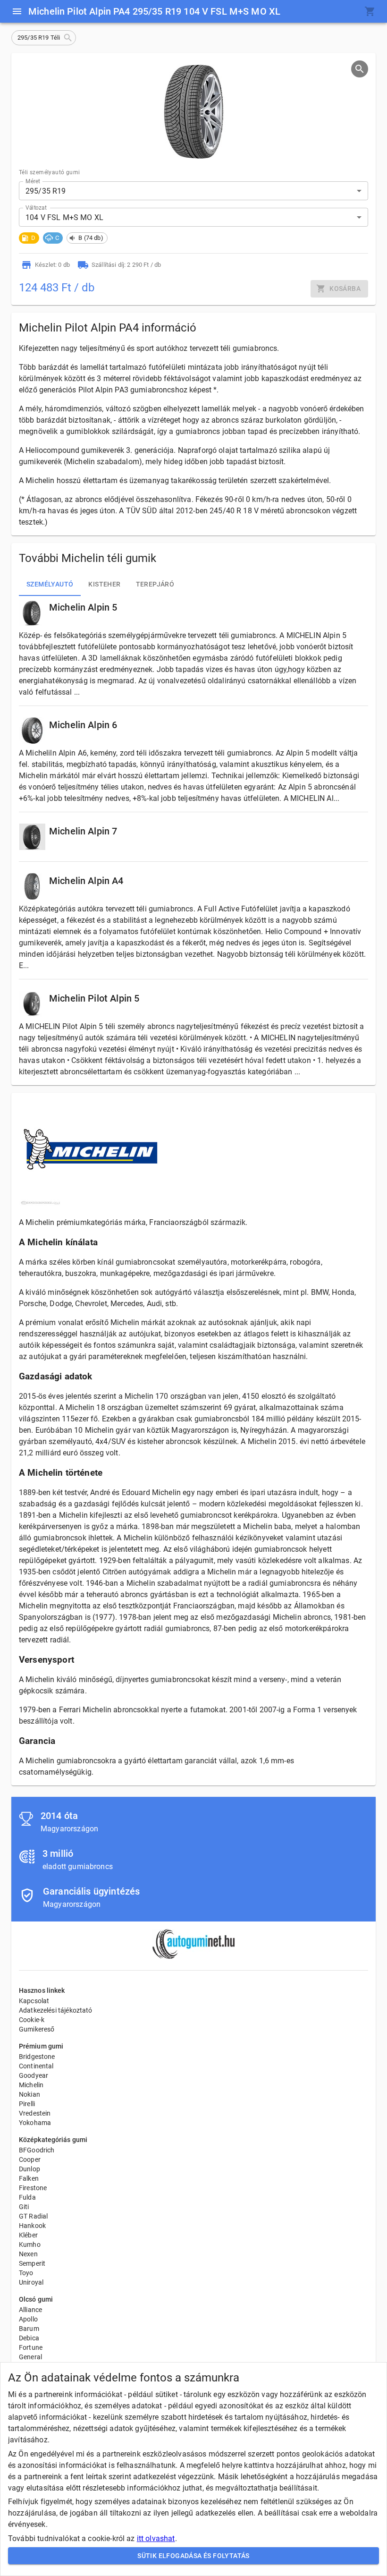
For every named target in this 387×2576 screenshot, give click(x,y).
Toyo (26, 2273)
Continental (36, 2066)
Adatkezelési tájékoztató (56, 2010)
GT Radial (33, 2216)
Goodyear (34, 2075)
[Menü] (17, 11)
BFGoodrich (37, 2150)
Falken (29, 2178)
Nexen (28, 2254)
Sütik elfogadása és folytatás (193, 2556)
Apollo (28, 2319)
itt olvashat (156, 2538)
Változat (36, 208)
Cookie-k (32, 2020)
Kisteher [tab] (104, 584)
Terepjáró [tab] (155, 584)
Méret (33, 181)
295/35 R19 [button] (46, 191)
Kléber (28, 2235)
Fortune (31, 2347)
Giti (24, 2207)
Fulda (27, 2197)
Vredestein (35, 2113)
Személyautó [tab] (50, 584)
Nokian (29, 2094)
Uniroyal (31, 2282)
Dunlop (29, 2169)
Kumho (30, 2244)
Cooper (30, 2159)
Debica (29, 2338)
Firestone (33, 2188)
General (30, 2357)
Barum (29, 2329)
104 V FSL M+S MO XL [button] (64, 217)
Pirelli (27, 2104)
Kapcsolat (34, 2001)
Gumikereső (37, 2029)
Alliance (30, 2310)
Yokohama (35, 2123)
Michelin (31, 2085)
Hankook (32, 2226)
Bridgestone (37, 2057)
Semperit (32, 2263)
